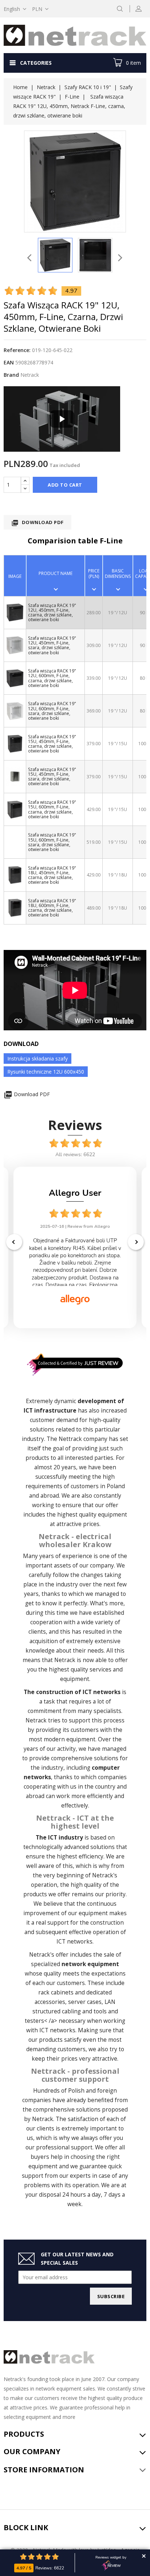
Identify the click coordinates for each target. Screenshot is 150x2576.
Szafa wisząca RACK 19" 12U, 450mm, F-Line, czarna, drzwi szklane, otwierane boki (52, 613)
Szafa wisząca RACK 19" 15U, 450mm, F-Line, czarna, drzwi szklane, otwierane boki (52, 744)
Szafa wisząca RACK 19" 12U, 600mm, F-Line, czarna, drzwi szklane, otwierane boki (52, 678)
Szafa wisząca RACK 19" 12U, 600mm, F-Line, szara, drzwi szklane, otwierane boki (52, 711)
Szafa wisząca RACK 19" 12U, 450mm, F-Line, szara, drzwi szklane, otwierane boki (52, 645)
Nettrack (70, 1439)
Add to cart (65, 485)
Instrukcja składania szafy (37, 1059)
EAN (9, 362)
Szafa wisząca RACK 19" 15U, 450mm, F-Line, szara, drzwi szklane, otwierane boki (52, 777)
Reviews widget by (111, 2557)
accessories (50, 2002)
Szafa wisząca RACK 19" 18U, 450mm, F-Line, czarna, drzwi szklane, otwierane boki (52, 875)
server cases (85, 2002)
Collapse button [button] (144, 2556)
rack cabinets (56, 1992)
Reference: (17, 350)
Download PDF (37, 523)
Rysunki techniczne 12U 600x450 (46, 1072)
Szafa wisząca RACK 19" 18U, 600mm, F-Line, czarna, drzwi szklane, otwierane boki (52, 908)
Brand (11, 375)
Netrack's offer (49, 1955)
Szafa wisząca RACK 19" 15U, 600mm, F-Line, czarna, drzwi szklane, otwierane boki (52, 809)
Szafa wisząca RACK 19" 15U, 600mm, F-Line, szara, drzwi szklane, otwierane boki (52, 842)
